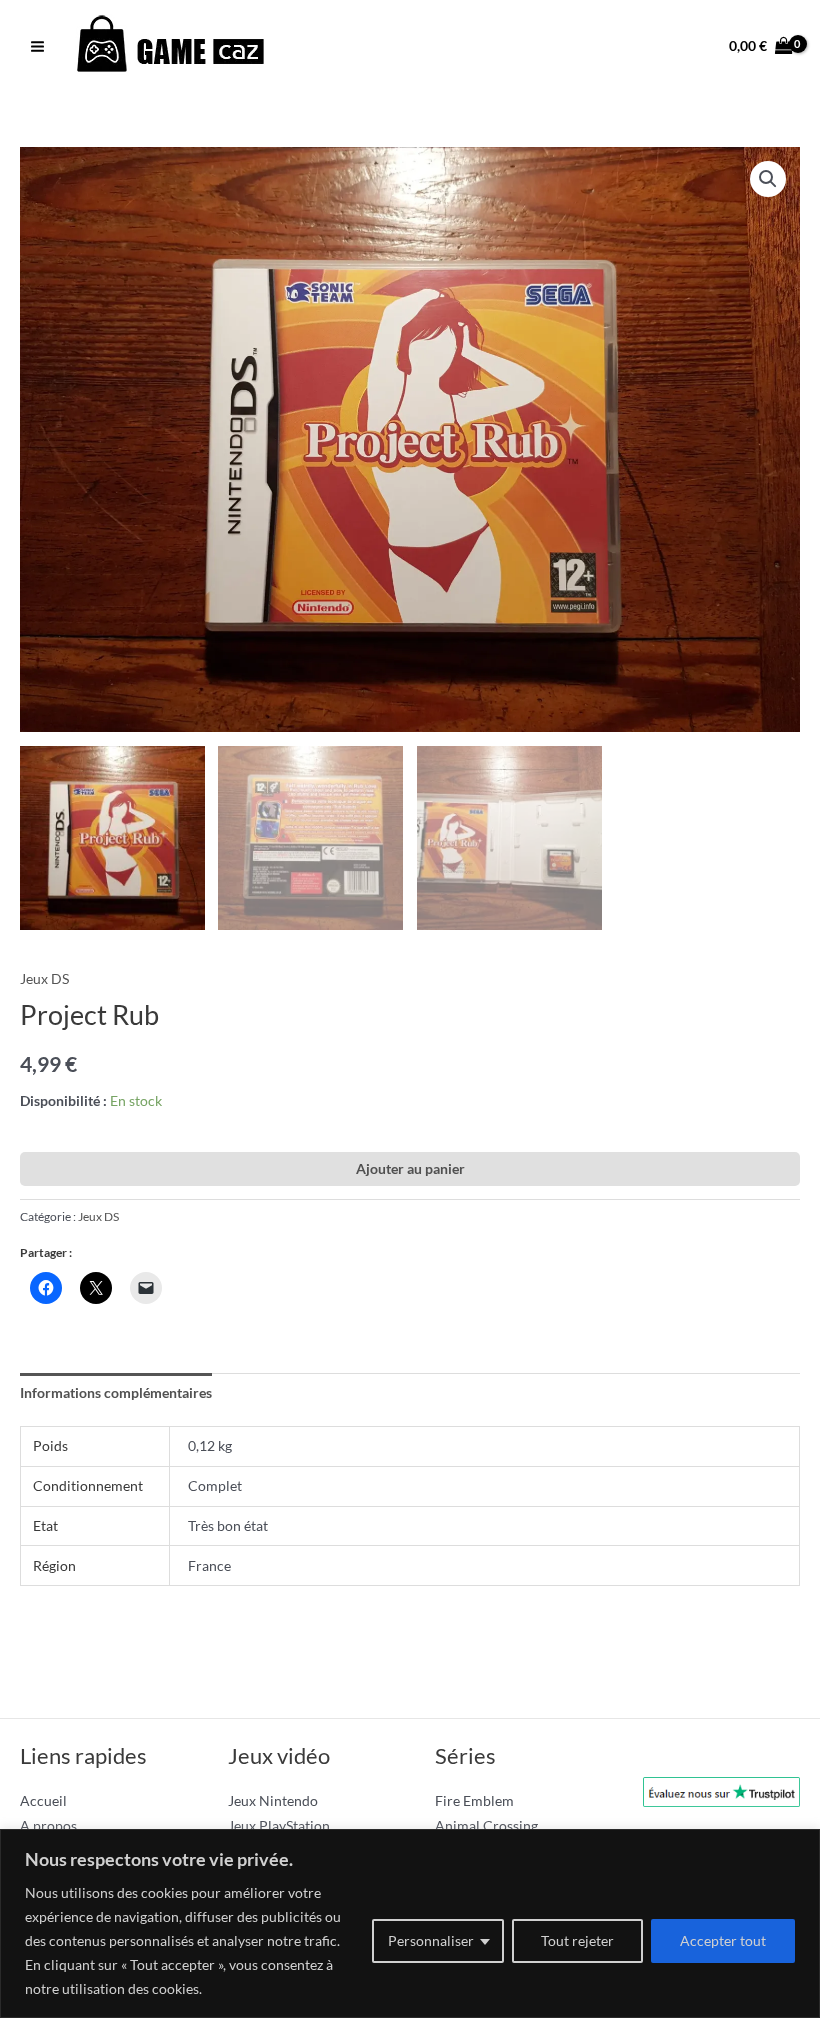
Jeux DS (44, 978)
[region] (410, 1923)
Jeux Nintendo (273, 1800)
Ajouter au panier (410, 1168)
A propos (48, 1825)
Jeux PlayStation (279, 1825)
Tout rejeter (577, 1940)
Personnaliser (431, 1940)
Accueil (43, 1800)
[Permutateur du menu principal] (37, 46)
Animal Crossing (486, 1825)
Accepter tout (723, 1940)
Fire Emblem (474, 1800)
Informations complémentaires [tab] (116, 1392)
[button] (768, 179)
